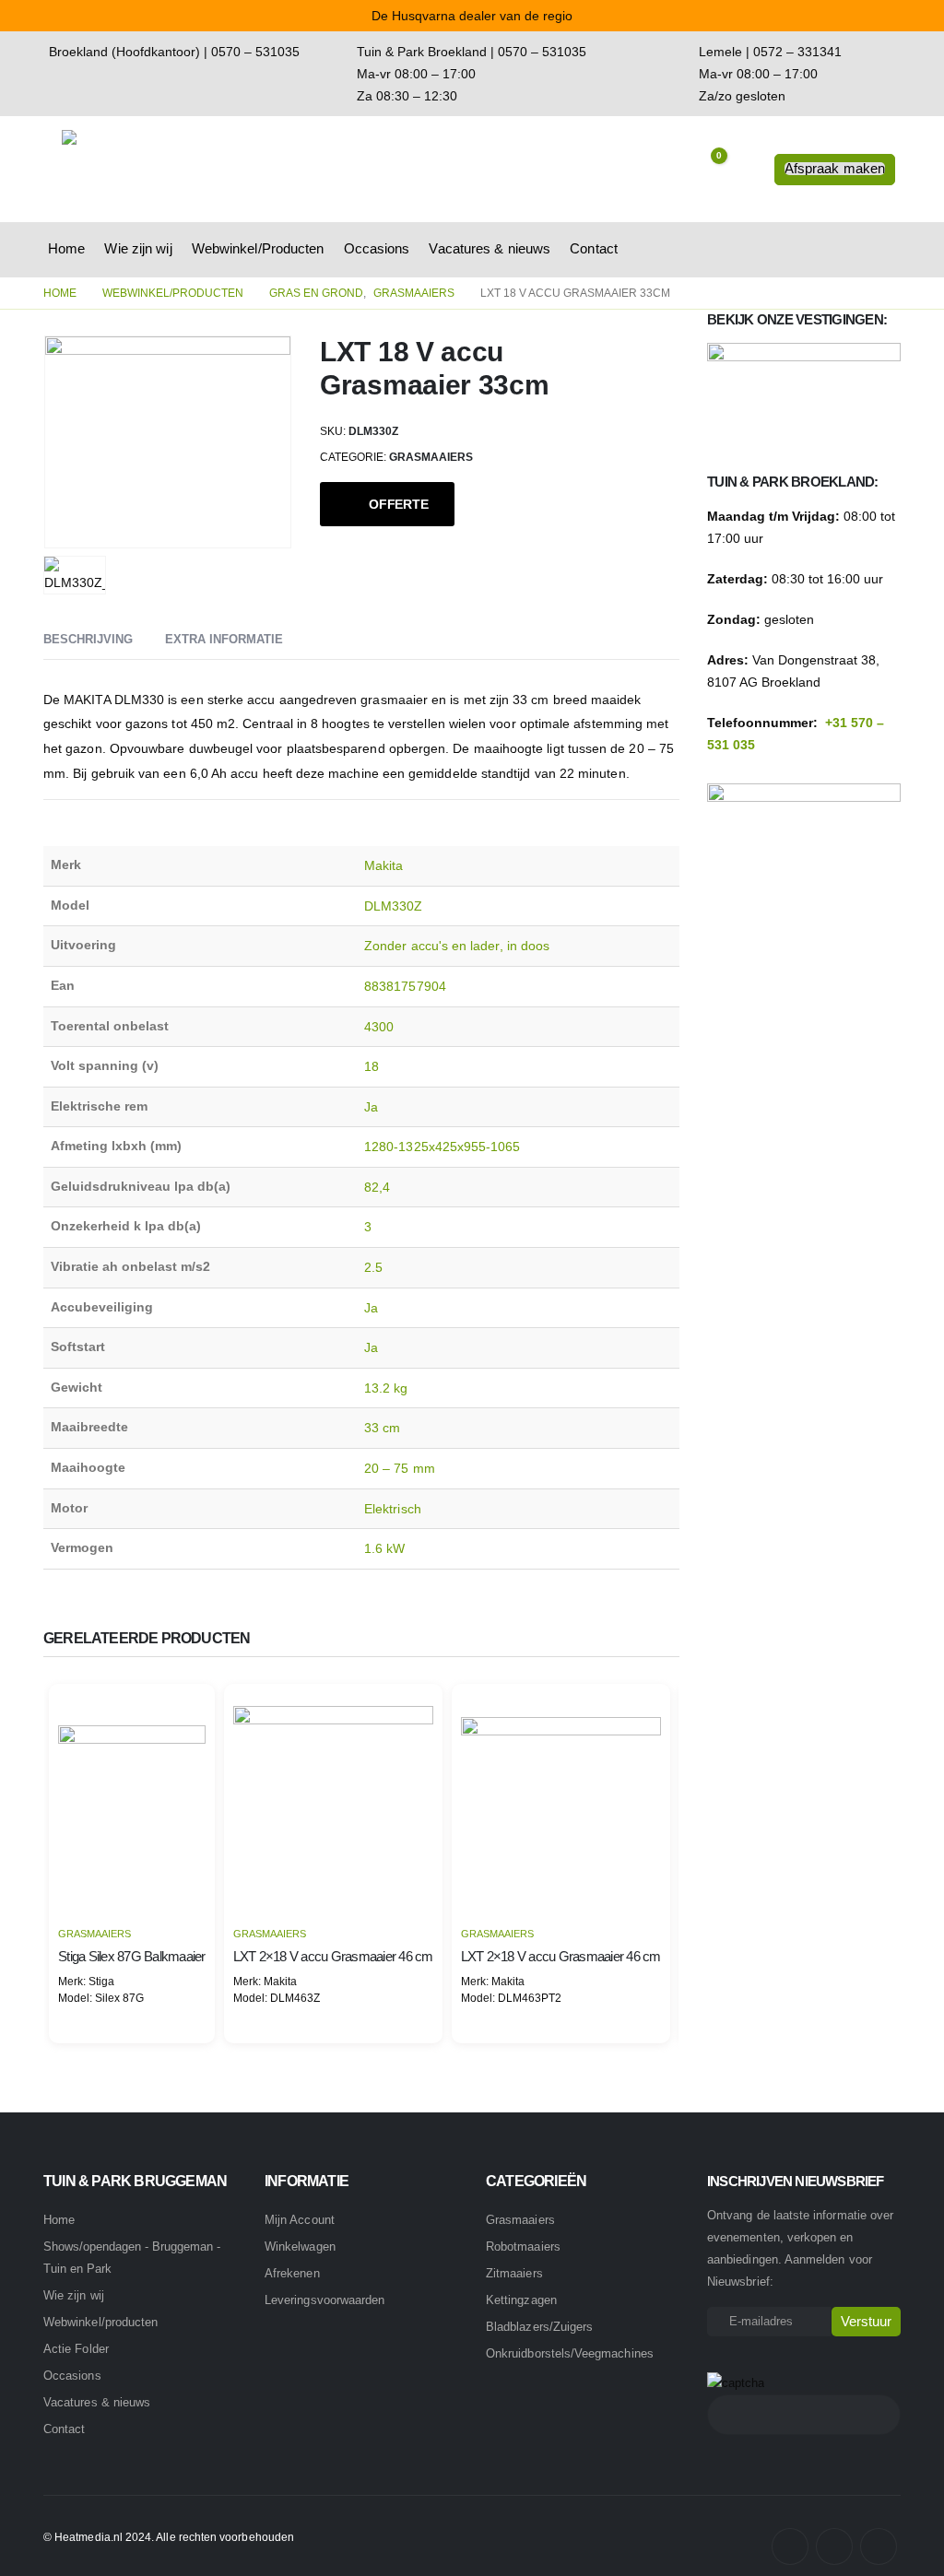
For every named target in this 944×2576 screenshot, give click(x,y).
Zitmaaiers (514, 2273)
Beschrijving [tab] (88, 639)
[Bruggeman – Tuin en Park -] (140, 169)
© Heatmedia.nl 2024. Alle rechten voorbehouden (169, 2537)
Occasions (377, 248)
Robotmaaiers (523, 2247)
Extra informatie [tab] (224, 639)
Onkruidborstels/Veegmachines (570, 2353)
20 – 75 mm (400, 1468)
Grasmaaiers (431, 457)
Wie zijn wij (138, 248)
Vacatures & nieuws (490, 248)
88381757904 (405, 986)
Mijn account (300, 2220)
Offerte (399, 504)
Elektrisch (393, 1509)
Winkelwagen (300, 2247)
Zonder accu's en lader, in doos (457, 946)
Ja (371, 1107)
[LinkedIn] (879, 2547)
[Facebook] (790, 2547)
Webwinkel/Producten (258, 248)
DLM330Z (394, 906)
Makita (383, 865)
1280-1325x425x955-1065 (442, 1147)
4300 (379, 1027)
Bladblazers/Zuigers (539, 2327)
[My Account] (746, 170)
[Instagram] (834, 2547)
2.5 (373, 1267)
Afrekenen (292, 2273)
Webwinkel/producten (100, 2322)
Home (66, 248)
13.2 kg (386, 1388)
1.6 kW (384, 1548)
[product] (132, 1799)
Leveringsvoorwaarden (324, 2300)
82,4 (377, 1187)
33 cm (382, 1428)
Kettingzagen (521, 2300)
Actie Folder (76, 2349)
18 (372, 1066)
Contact (594, 248)
